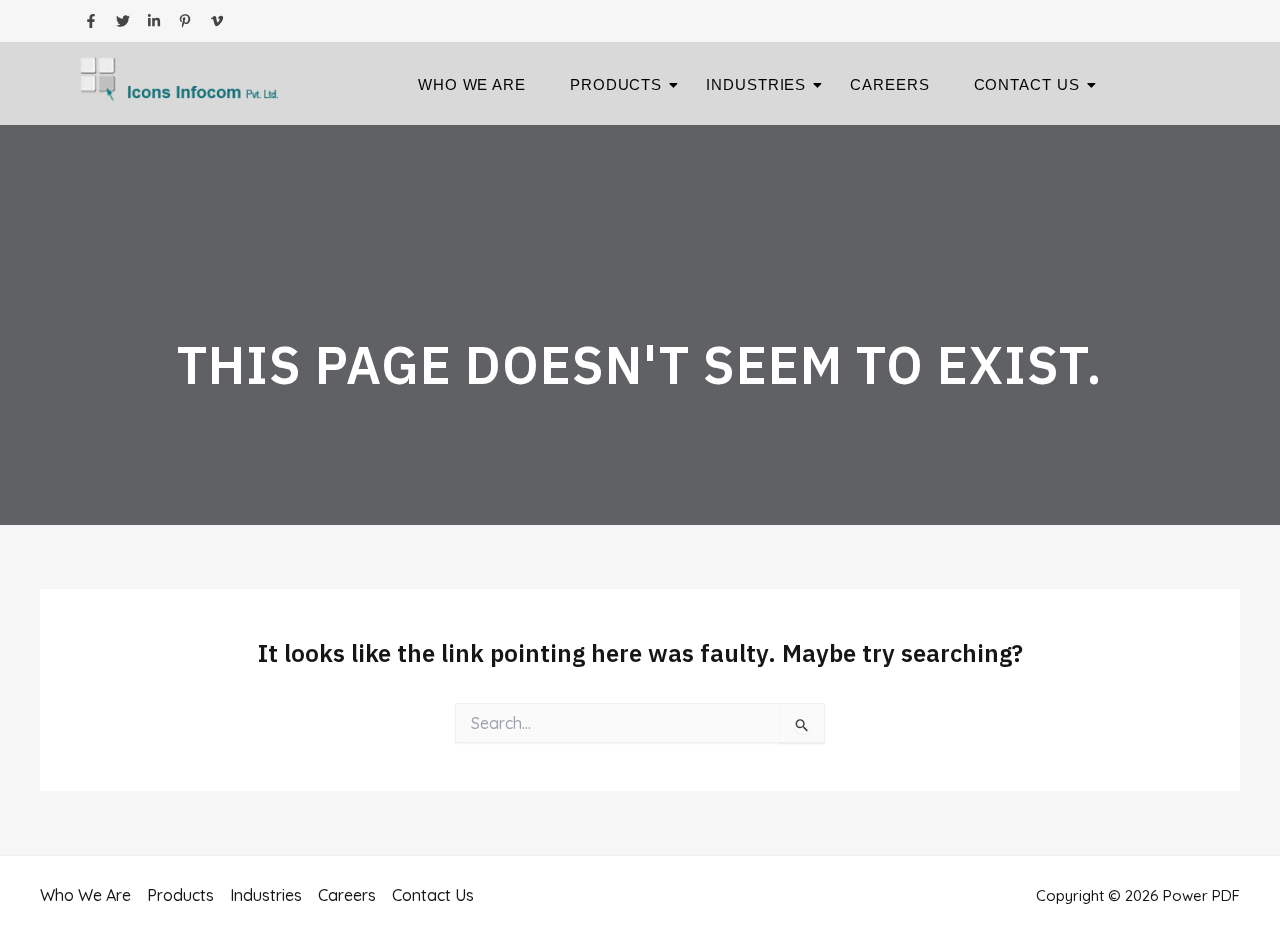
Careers (889, 84)
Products (616, 84)
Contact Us (1027, 84)
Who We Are (472, 84)
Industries (756, 84)
